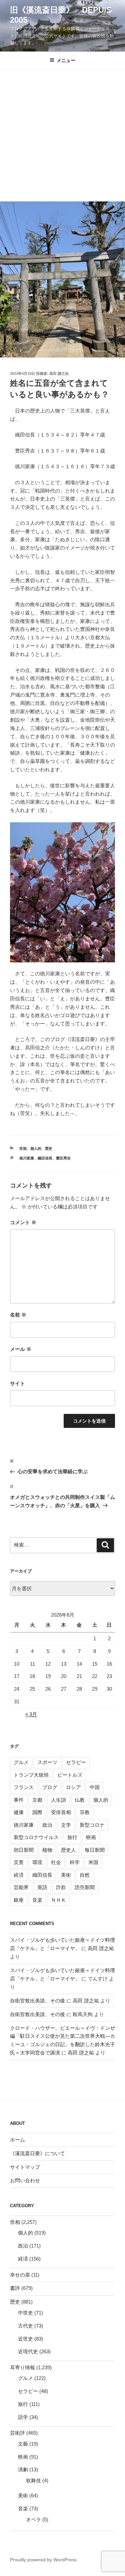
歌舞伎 (33, 2480)
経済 (19, 1875)
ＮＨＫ (58, 1900)
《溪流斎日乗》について (37, 2153)
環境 (37, 1862)
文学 (66, 1825)
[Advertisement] (62, 136)
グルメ (21, 1762)
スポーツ (47, 1762)
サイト (17, 1383)
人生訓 (58, 1800)
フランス (24, 1787)
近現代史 (28, 2351)
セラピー (76, 1762)
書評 (15, 2288)
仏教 (80, 1800)
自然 (85, 1875)
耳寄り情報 (22, 2367)
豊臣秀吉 (63, 1158)
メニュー (66, 60)
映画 (91, 1837)
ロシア (73, 1787)
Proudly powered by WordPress (43, 2560)
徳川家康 (27, 1158)
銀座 (19, 1900)
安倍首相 (61, 1812)
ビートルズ (70, 1775)
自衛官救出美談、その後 (37, 2001)
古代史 (25, 2326)
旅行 (72, 1837)
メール (21, 1349)
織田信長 (45, 1158)
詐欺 (61, 1887)
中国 (95, 1787)
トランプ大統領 (31, 1775)
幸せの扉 (20, 2275)
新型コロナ (92, 1825)
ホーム (17, 2140)
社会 (56, 1862)
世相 (23, 1148)
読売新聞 (85, 1887)
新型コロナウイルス (36, 1837)
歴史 (49, 1148)
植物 (47, 1850)
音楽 (37, 1900)
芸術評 (17, 2433)
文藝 (23, 2444)
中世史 (25, 2313)
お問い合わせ (25, 2180)
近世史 (25, 2339)
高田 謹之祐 (59, 373)
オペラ (33, 2519)
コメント (23, 1222)
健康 (19, 1812)
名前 (18, 1315)
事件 (19, 1800)
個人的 (36, 1148)
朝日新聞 (24, 1850)
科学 (75, 1862)
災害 (19, 1862)
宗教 (85, 1812)
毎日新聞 (95, 1850)
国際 (37, 1812)
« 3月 (31, 1714)
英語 (42, 1887)
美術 (66, 1875)
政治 (47, 1825)
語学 (23, 2417)
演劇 (23, 2469)
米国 (93, 1862)
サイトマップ (25, 2167)
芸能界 (21, 1887)
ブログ (50, 1787)
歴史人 (68, 1850)
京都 (37, 1800)
